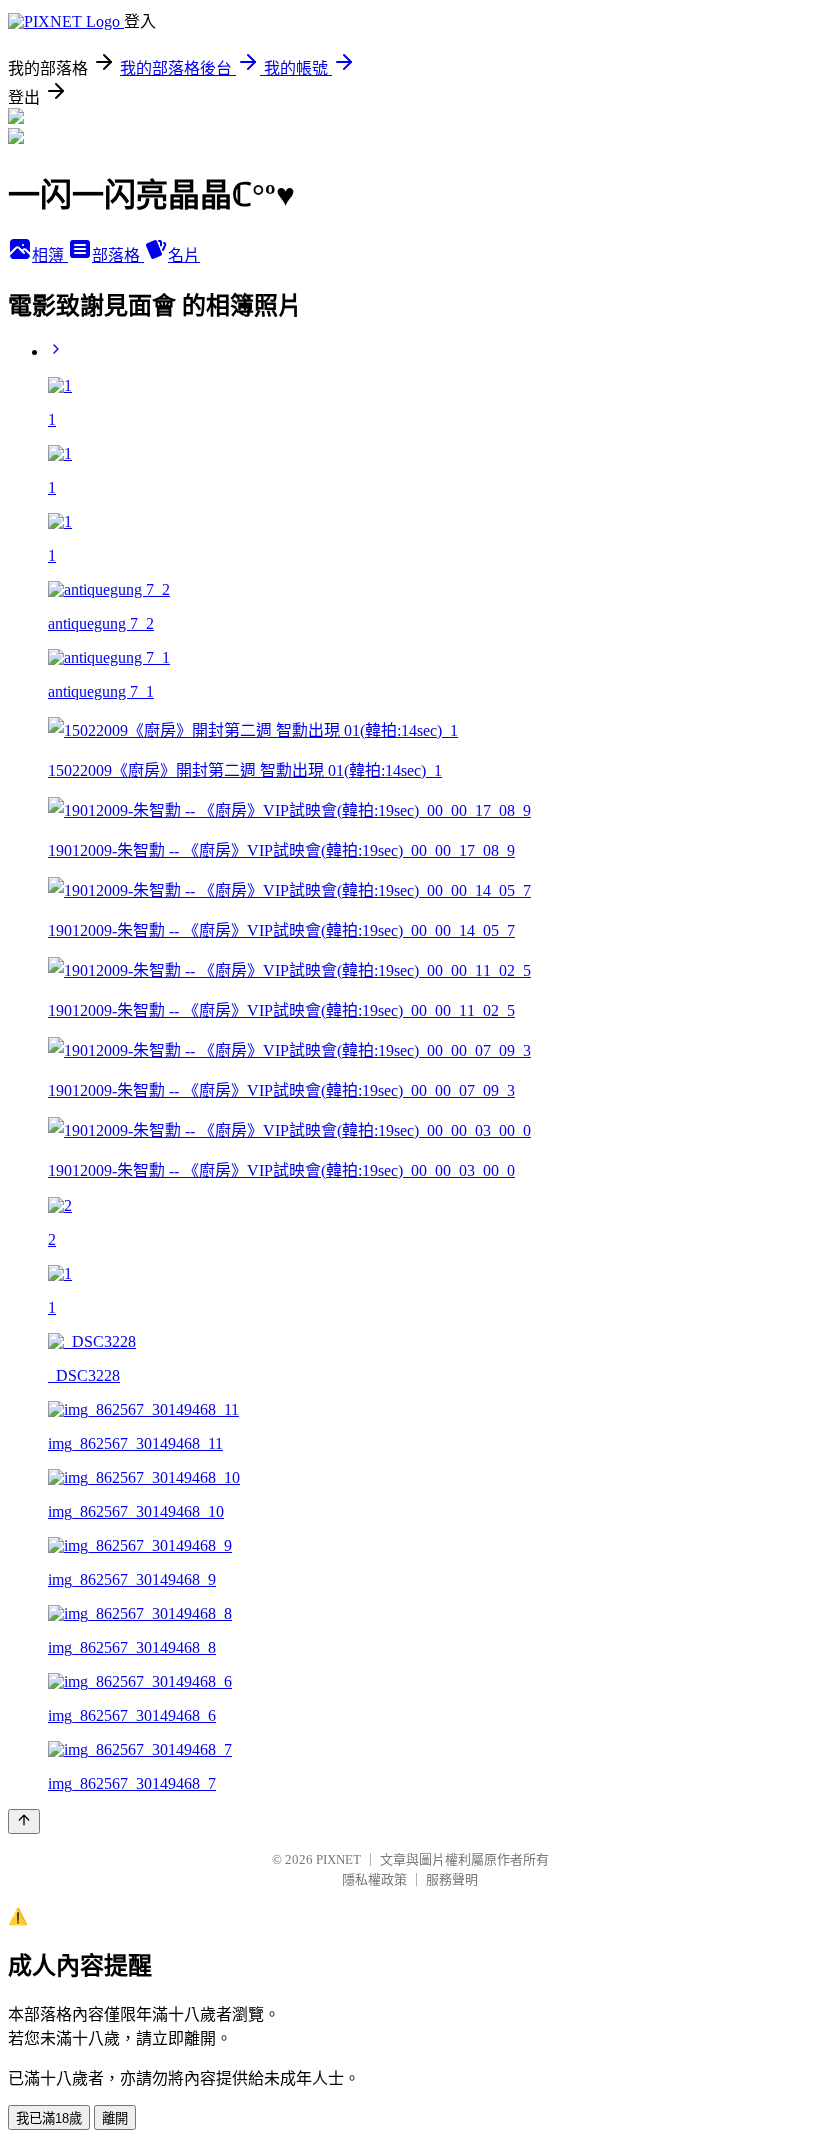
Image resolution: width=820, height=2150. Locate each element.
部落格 (118, 255)
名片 (184, 255)
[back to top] (24, 1821)
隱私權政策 (374, 1879)
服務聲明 (452, 1879)
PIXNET (338, 1859)
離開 (115, 2118)
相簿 (50, 255)
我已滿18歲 (49, 2118)
